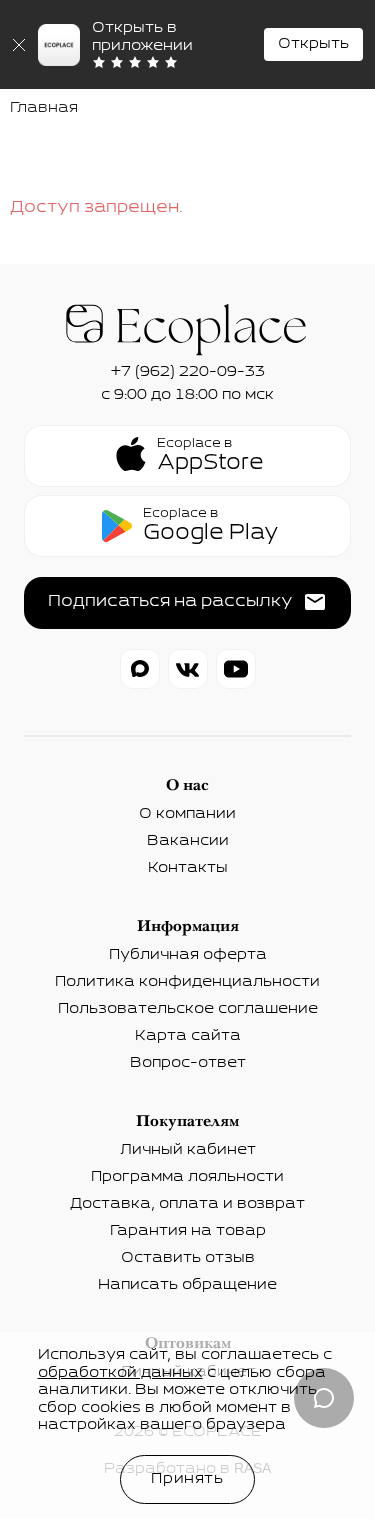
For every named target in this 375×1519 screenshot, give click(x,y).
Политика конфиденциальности (187, 982)
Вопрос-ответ (188, 1063)
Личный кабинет (188, 1150)
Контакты (188, 868)
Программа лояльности (187, 1177)
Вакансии (188, 841)
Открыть (313, 44)
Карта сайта (188, 1036)
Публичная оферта (188, 955)
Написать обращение (187, 1285)
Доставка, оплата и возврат (187, 1204)
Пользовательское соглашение (188, 1009)
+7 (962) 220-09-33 (188, 372)
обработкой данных (120, 1373)
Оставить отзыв (188, 1258)
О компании (187, 814)
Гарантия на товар (188, 1231)
